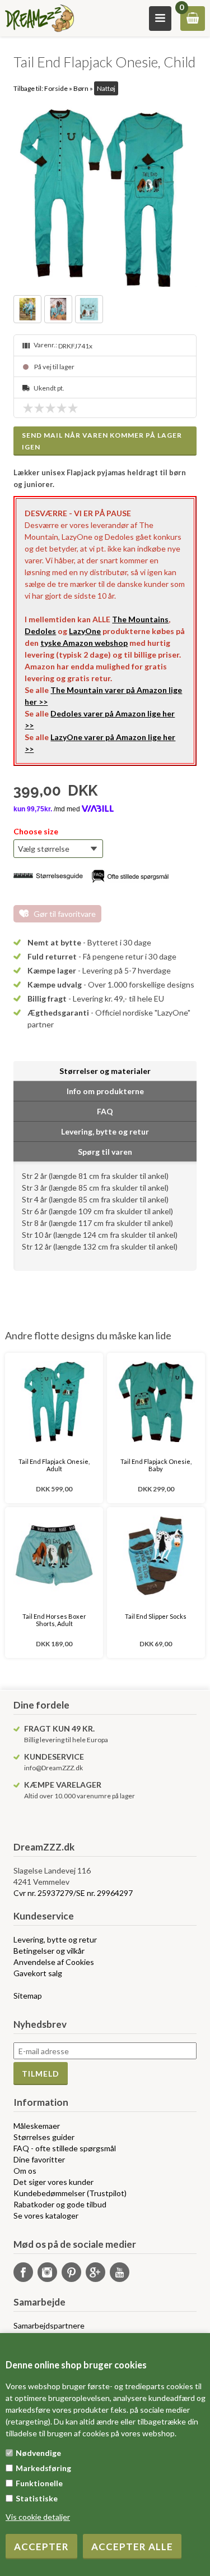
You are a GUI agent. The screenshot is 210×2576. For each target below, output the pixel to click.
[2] (42, 408)
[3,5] (59, 408)
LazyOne (85, 631)
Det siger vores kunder (53, 2182)
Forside (56, 88)
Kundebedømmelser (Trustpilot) (70, 2193)
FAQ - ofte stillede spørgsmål (65, 2148)
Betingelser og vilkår (49, 1951)
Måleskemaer (37, 2126)
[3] (53, 408)
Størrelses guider (44, 2137)
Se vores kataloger (46, 2215)
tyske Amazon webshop (84, 643)
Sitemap (28, 1996)
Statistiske (37, 2498)
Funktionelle (39, 2483)
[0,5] (25, 408)
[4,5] (70, 408)
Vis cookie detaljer (38, 2517)
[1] (31, 408)
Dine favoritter (39, 2159)
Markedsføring (43, 2468)
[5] (76, 408)
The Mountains (140, 619)
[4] (64, 408)
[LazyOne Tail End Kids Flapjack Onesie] (105, 195)
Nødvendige (38, 2453)
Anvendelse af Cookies (54, 1962)
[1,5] (36, 408)
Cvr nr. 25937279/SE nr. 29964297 (73, 1893)
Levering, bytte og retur (55, 1939)
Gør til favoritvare (65, 914)
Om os (25, 2171)
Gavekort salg (38, 1973)
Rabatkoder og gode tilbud (60, 2204)
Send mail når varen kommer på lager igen (102, 441)
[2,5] (48, 408)
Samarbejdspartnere (49, 2325)
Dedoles (40, 631)
